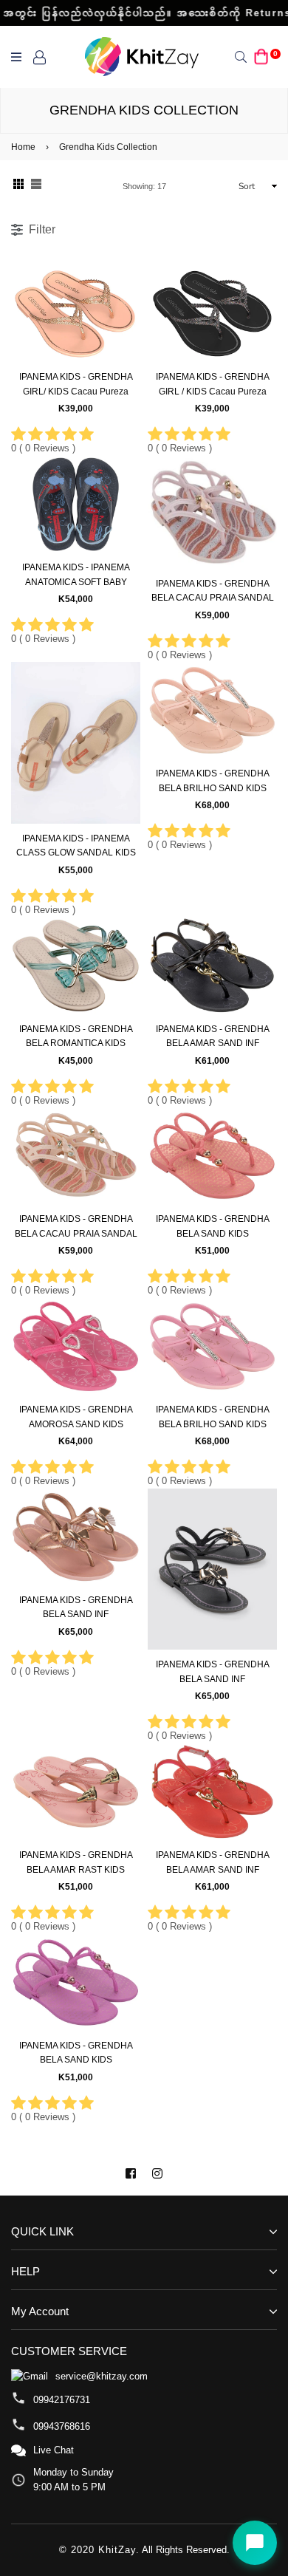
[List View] (36, 186)
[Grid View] (18, 186)
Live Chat (54, 2450)
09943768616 (62, 2426)
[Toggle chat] (255, 2543)
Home (23, 147)
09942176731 (62, 2400)
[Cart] (261, 57)
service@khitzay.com (102, 2376)
